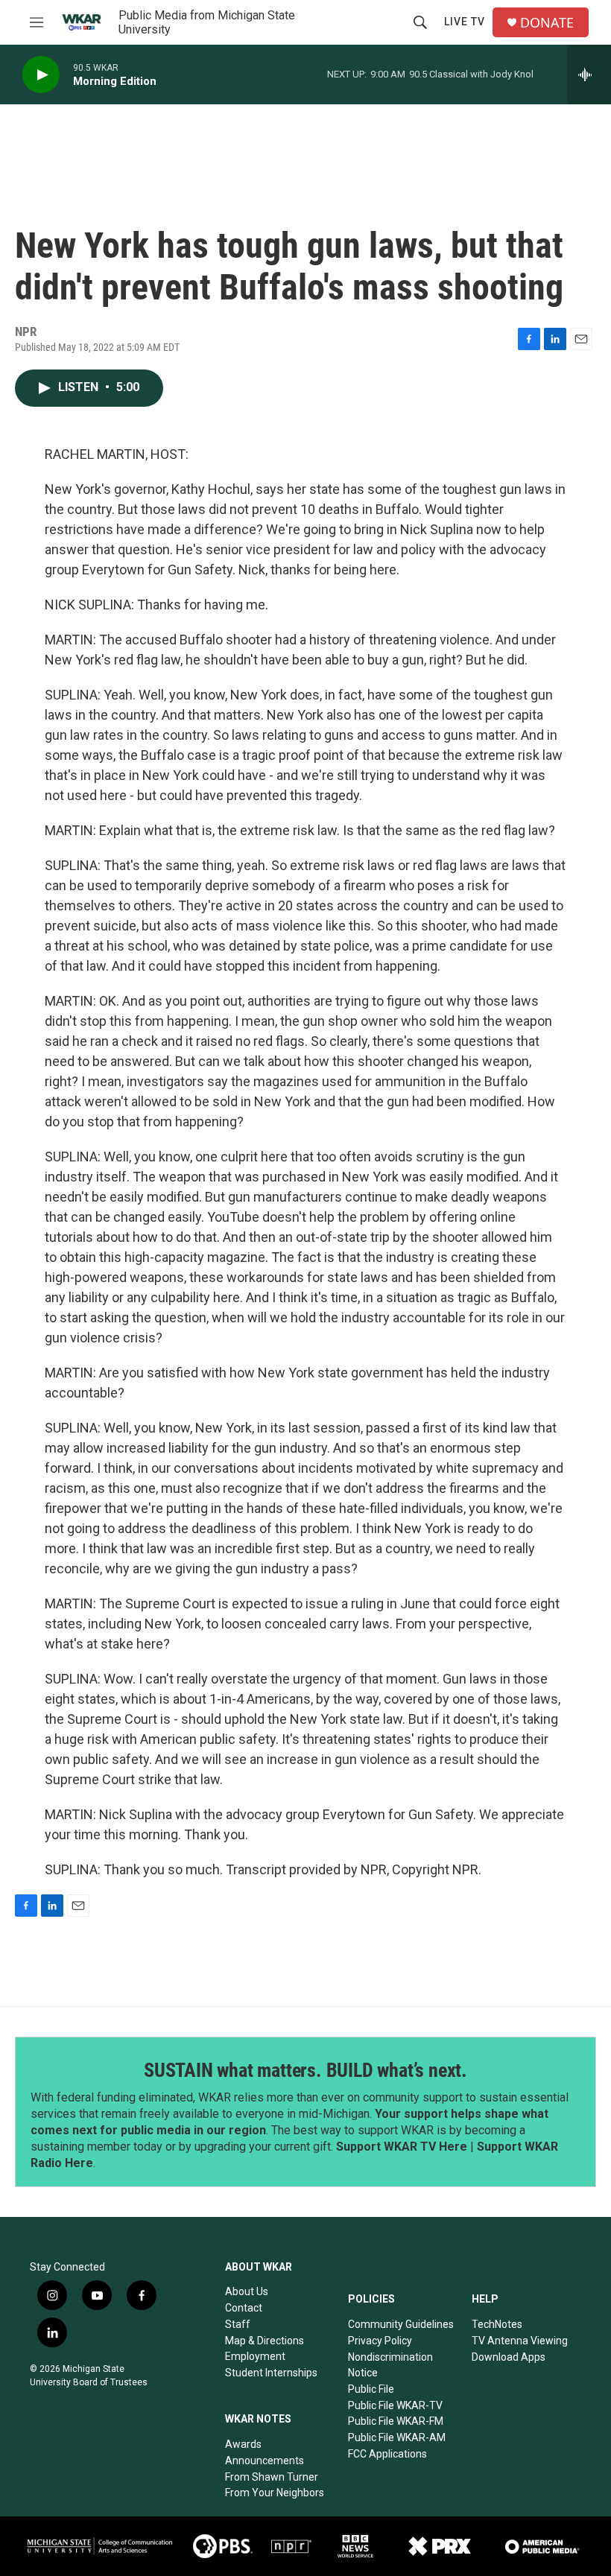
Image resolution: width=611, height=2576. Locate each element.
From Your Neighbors (275, 2493)
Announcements (265, 2461)
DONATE (547, 23)
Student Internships (271, 2373)
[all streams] (589, 74)
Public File (371, 2389)
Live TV (465, 22)
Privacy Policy (380, 2341)
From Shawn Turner (272, 2477)
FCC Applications (387, 2454)
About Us (247, 2291)
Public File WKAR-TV (395, 2405)
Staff (238, 2324)
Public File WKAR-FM (396, 2421)
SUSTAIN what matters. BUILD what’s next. (305, 2070)
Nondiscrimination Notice (390, 2365)
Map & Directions (265, 2341)
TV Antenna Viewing (520, 2341)
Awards (243, 2444)
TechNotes (497, 2324)
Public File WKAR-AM (397, 2437)
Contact (244, 2308)
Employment (255, 2356)
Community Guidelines (401, 2324)
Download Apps (509, 2357)
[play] (41, 75)
